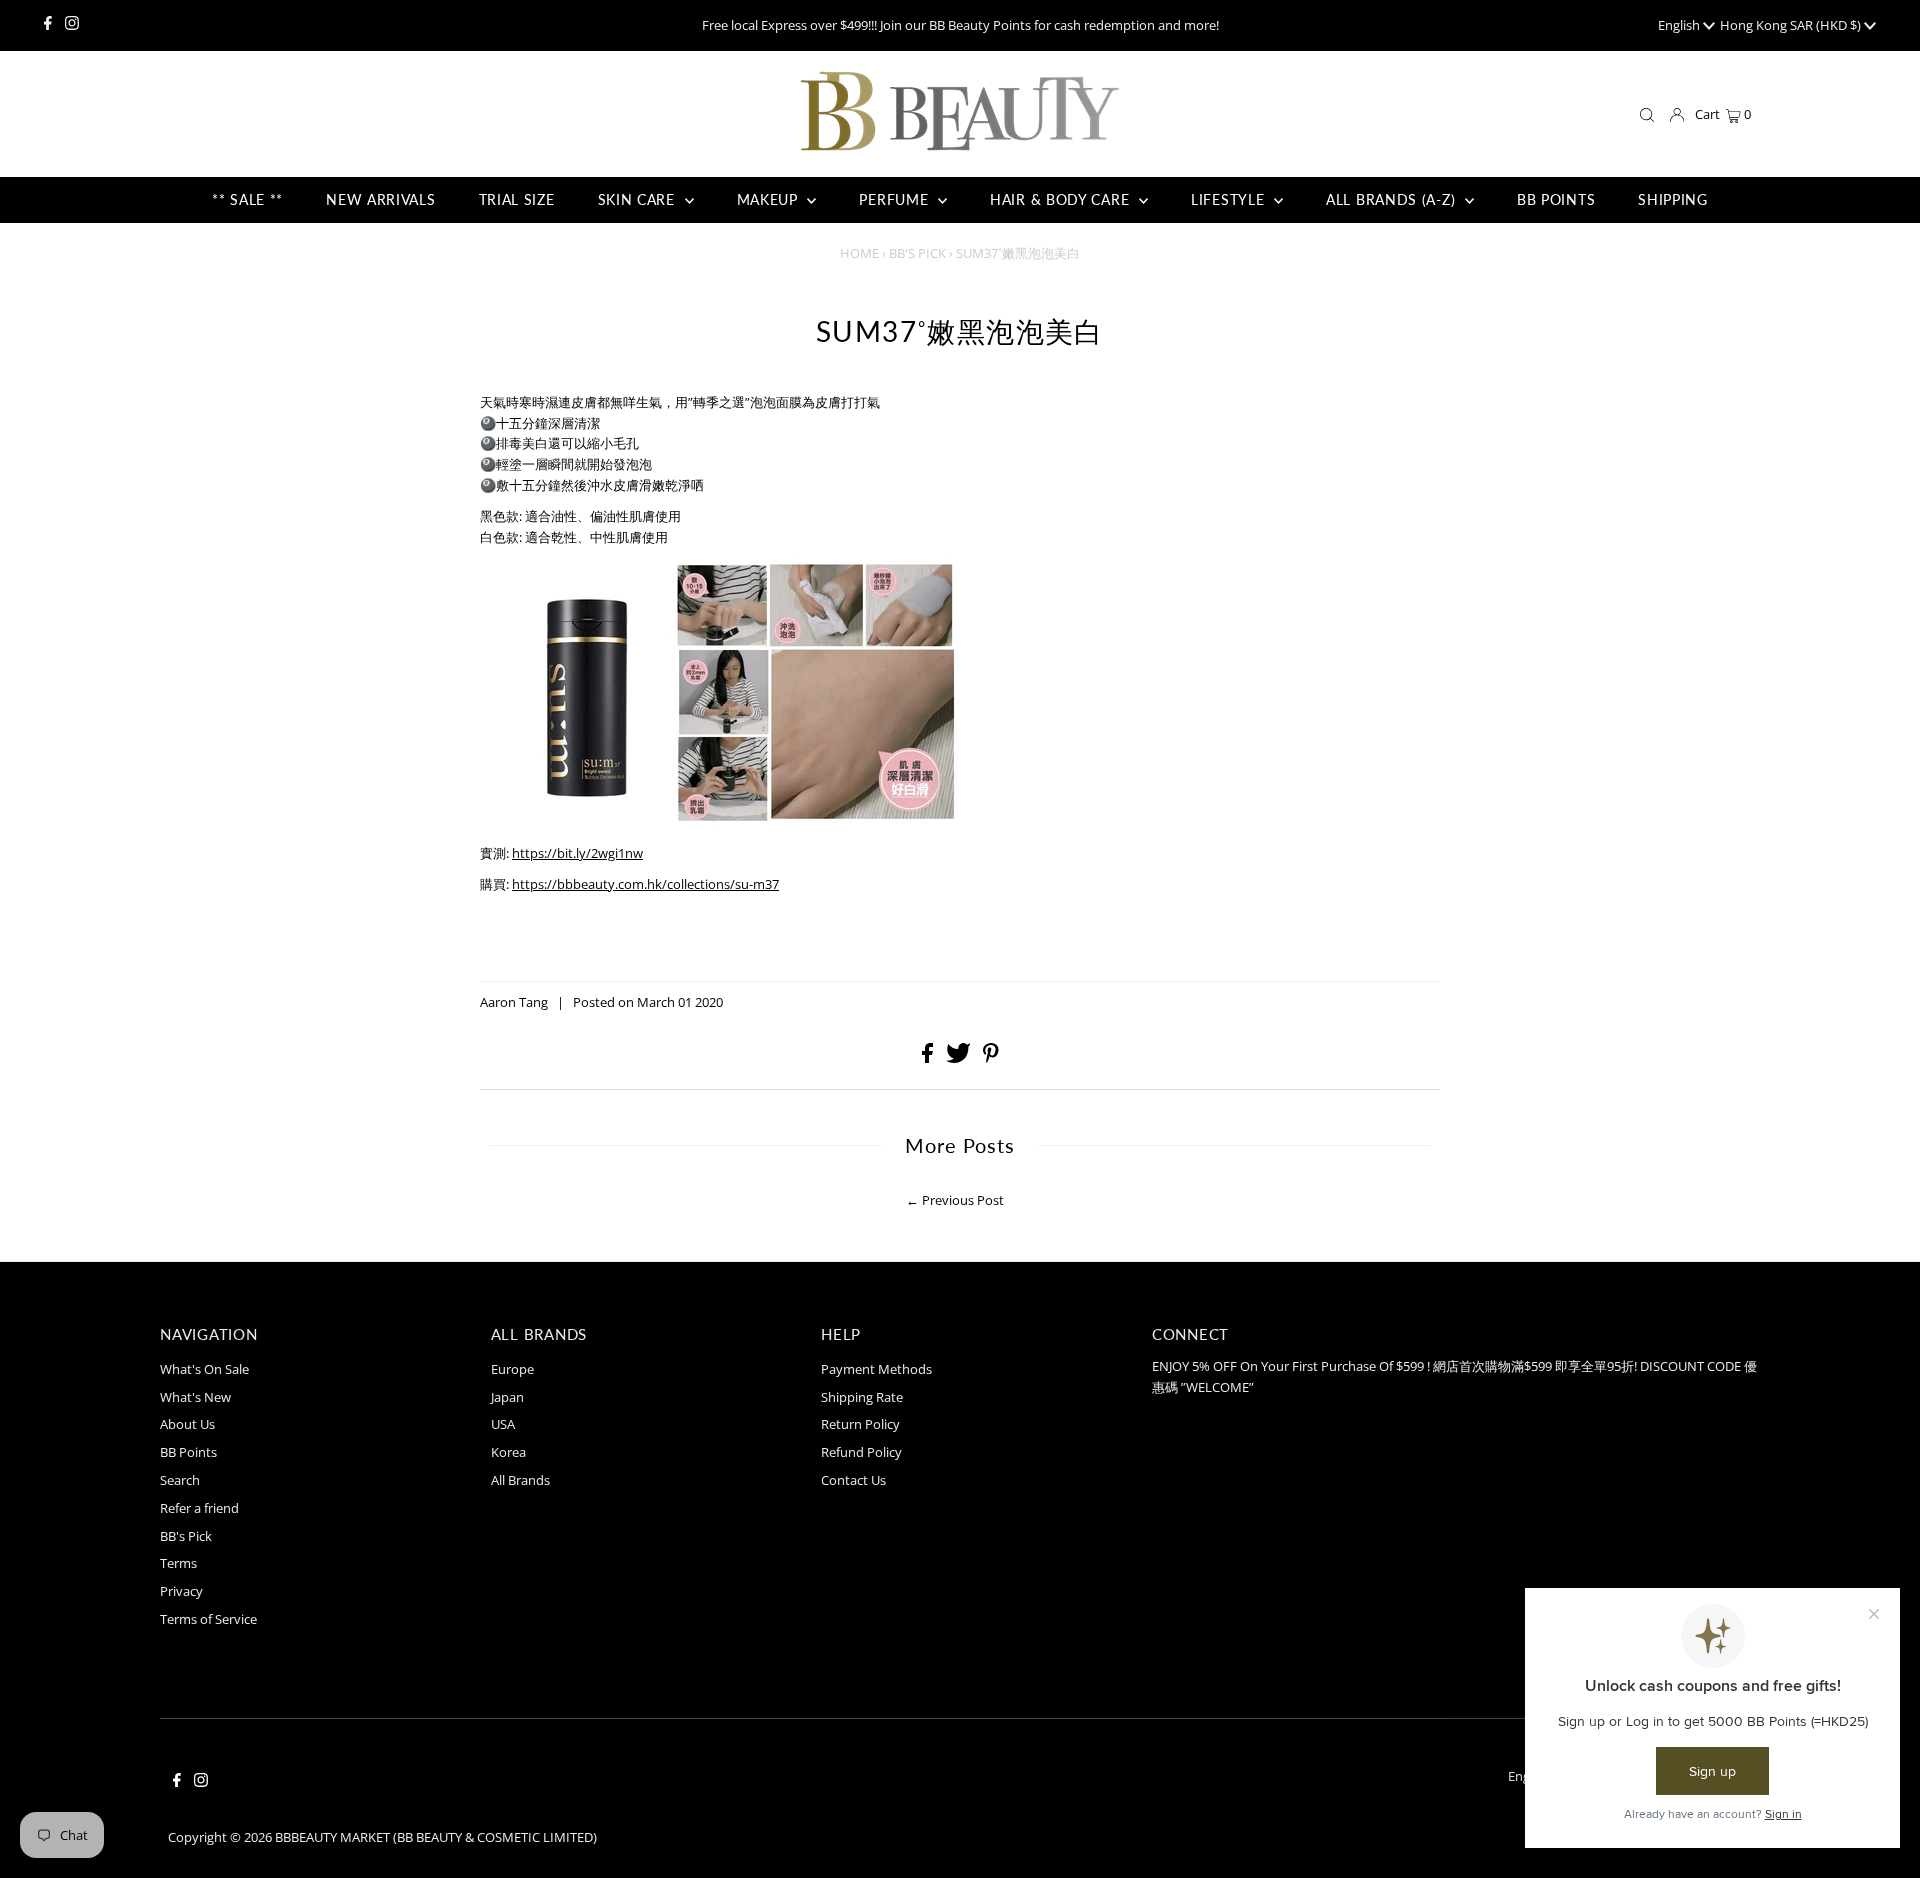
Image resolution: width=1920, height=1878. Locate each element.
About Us (187, 1424)
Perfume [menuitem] (896, 199)
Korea (508, 1452)
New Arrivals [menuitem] (380, 199)
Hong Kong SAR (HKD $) (1792, 25)
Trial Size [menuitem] (517, 199)
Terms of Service (208, 1619)
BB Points (188, 1452)
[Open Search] (1647, 115)
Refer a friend (199, 1508)
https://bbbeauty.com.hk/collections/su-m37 (645, 884)
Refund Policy (861, 1452)
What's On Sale (204, 1369)
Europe (512, 1369)
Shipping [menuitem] (1673, 199)
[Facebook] (48, 25)
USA (503, 1424)
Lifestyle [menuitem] (1230, 199)
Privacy (181, 1591)
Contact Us (853, 1480)
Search (180, 1480)
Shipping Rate (862, 1397)
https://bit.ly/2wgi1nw (577, 853)
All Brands (520, 1480)
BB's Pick (917, 253)
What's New (195, 1397)
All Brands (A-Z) (1393, 199)
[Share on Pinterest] (991, 1058)
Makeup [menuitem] (770, 199)
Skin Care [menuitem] (639, 199)
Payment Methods (876, 1369)
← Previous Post (955, 1200)
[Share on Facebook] (929, 1058)
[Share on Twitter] (960, 1058)
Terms (178, 1563)
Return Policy (860, 1424)
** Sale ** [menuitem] (247, 199)
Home (859, 253)
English (1680, 25)
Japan (507, 1397)
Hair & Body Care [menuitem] (1062, 199)
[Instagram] (72, 25)
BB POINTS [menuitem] (1556, 199)
